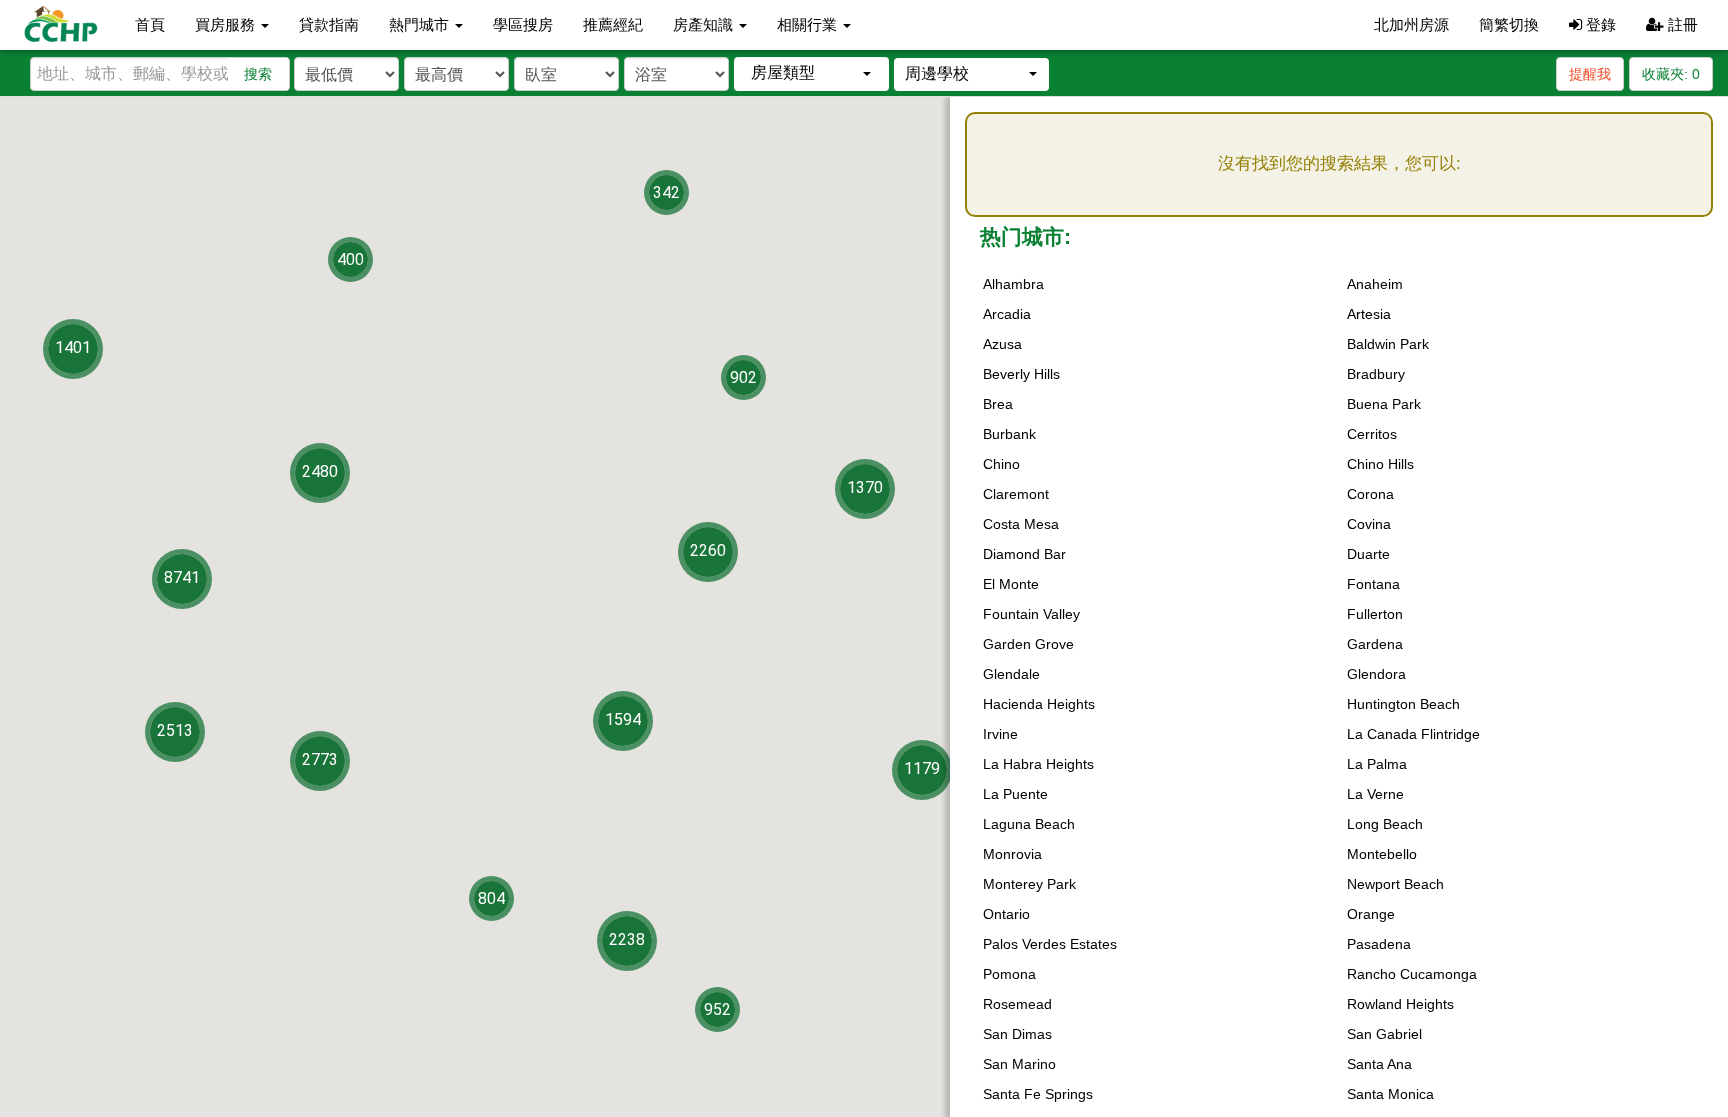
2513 (175, 730)
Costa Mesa (1021, 524)
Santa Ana (1379, 1064)
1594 (623, 719)
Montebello (1382, 854)
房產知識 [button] (705, 24)
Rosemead (1017, 1004)
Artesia (1369, 314)
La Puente (1015, 794)
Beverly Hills (1021, 374)
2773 (320, 759)
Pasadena (1379, 944)
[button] (811, 73)
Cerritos (1372, 434)
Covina (1369, 524)
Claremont (1016, 494)
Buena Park (1384, 404)
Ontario (1006, 914)
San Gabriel (1384, 1034)
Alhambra (1013, 284)
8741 (182, 577)
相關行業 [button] (809, 24)
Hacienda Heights (1039, 704)
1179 (922, 768)
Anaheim (1375, 284)
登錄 (1599, 24)
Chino (1001, 464)
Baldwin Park (1388, 344)
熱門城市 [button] (421, 24)
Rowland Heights (1400, 1004)
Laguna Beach (1029, 824)
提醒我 (1590, 74)
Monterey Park (1029, 884)
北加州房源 (1411, 24)
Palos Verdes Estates (1050, 944)
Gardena (1375, 644)
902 (743, 377)
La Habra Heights (1038, 764)
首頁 (150, 24)
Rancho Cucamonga (1412, 974)
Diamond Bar (1024, 554)
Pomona (1009, 974)
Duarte (1368, 554)
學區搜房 (523, 24)
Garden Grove (1028, 644)
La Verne (1375, 794)
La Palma (1377, 764)
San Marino (1019, 1064)
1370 (865, 487)
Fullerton (1375, 614)
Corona (1370, 494)
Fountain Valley (1031, 614)
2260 (708, 550)
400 (350, 259)
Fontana (1373, 584)
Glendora (1376, 674)
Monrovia (1012, 854)
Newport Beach (1395, 884)
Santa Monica (1390, 1094)
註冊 (1681, 24)
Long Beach (1385, 824)
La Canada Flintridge (1413, 734)
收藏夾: (1671, 74)
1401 (73, 347)
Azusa (1002, 344)
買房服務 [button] (227, 24)
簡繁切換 (1509, 24)
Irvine (1000, 734)
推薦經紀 (613, 24)
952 (717, 1009)
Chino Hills (1380, 464)
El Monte (1011, 584)
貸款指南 (329, 24)
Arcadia (1007, 314)
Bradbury (1376, 374)
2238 (627, 939)
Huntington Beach (1403, 704)
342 (666, 192)
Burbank (1009, 434)
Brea (998, 404)
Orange (1371, 914)
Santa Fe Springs (1038, 1094)
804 (491, 898)
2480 (320, 471)
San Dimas (1017, 1034)
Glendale (1011, 674)
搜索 (258, 74)
